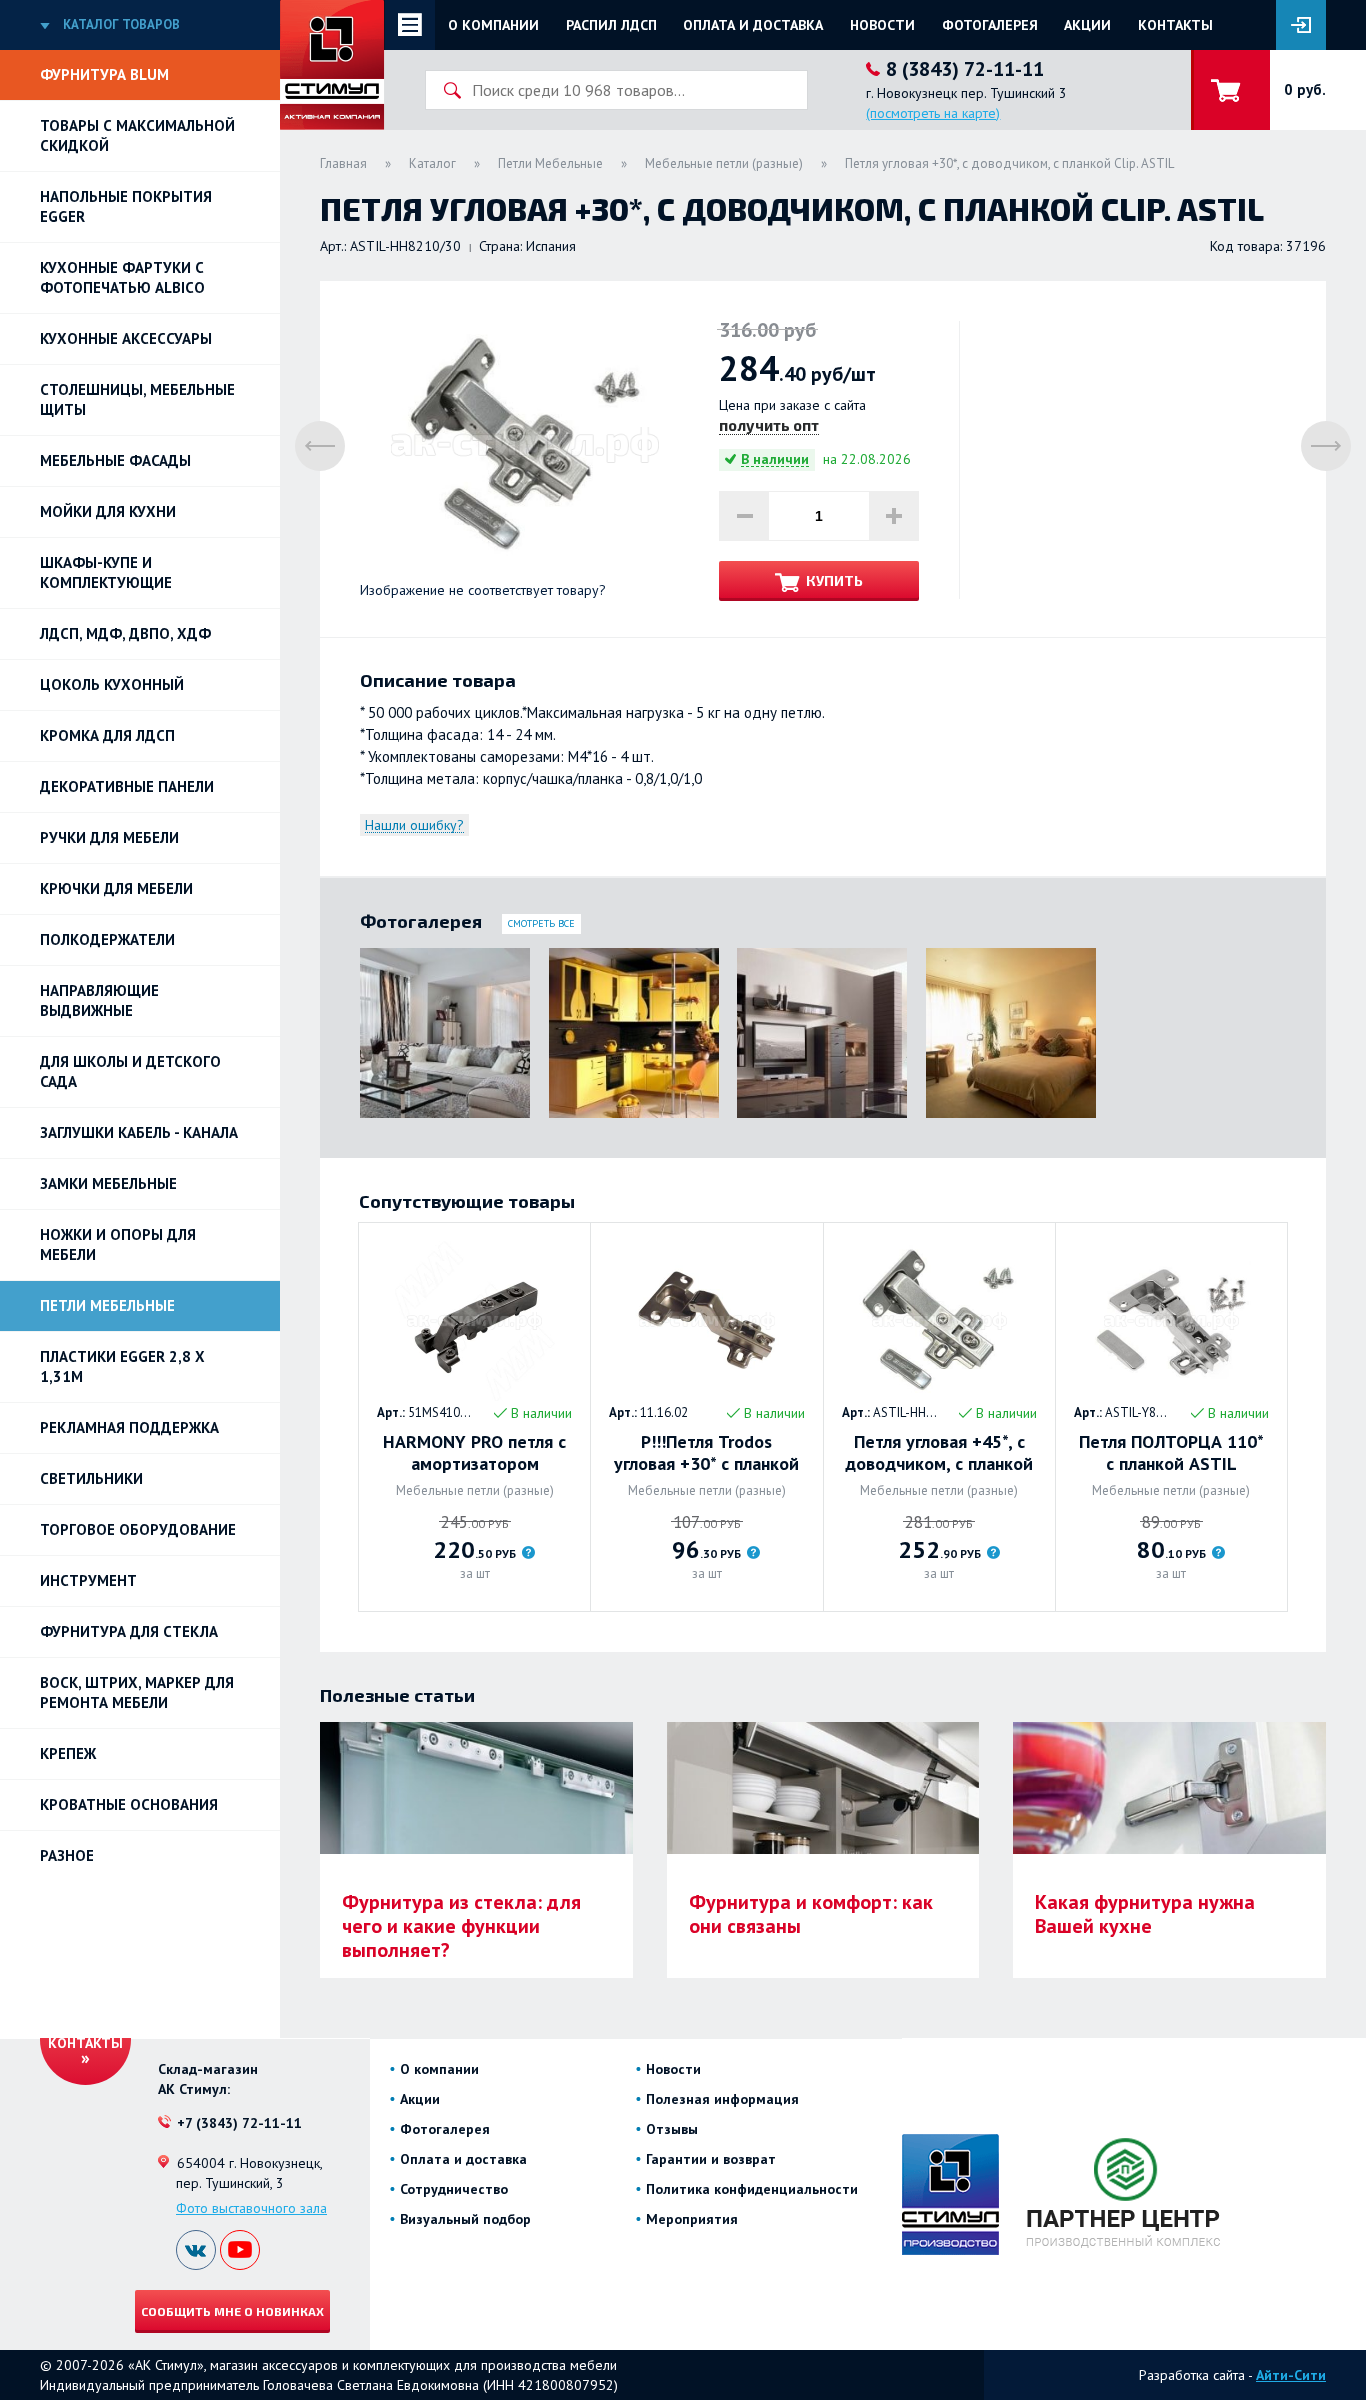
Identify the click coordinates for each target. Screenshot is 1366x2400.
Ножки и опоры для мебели (118, 1244)
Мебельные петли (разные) (724, 163)
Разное (67, 1855)
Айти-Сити (1291, 2375)
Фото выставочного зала (251, 2208)
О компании (493, 25)
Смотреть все (541, 923)
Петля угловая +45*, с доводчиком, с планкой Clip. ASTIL (939, 1453)
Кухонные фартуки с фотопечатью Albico (122, 277)
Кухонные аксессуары (126, 338)
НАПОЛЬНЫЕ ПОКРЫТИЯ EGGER (126, 206)
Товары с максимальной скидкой (137, 135)
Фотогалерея (990, 25)
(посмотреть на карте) (933, 113)
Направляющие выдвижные (99, 1000)
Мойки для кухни (108, 511)
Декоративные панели (127, 786)
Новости (882, 25)
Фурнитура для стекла (129, 1631)
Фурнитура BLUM (104, 74)
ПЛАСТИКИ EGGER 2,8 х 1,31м (122, 1366)
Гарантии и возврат (711, 2159)
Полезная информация (722, 2099)
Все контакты (85, 2034)
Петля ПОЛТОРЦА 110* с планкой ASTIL (1171, 1453)
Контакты (1175, 25)
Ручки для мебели (109, 837)
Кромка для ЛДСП (107, 735)
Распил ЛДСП (611, 25)
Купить (834, 580)
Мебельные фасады (115, 460)
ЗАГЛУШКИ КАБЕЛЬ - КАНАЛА (139, 1132)
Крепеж (68, 1753)
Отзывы (672, 2129)
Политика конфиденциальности (752, 2189)
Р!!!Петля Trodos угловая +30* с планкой (706, 1453)
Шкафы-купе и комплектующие (106, 572)
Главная (343, 163)
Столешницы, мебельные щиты (137, 399)
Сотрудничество (454, 2189)
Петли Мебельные (107, 1305)
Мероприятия (692, 2219)
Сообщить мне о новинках (232, 2311)
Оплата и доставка (753, 25)
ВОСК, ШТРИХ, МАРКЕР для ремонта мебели (137, 1692)
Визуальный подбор (465, 2219)
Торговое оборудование (138, 1529)
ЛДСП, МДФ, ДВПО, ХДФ (125, 633)
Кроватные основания (129, 1804)
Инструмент (88, 1580)
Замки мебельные (108, 1183)
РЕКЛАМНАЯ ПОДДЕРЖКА (129, 1427)
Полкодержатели (107, 939)
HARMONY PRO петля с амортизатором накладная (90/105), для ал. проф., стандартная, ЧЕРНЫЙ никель (474, 1453)
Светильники (91, 1478)
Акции (1087, 25)
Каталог (432, 163)
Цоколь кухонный (112, 684)
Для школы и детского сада (130, 1071)
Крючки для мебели (116, 888)
